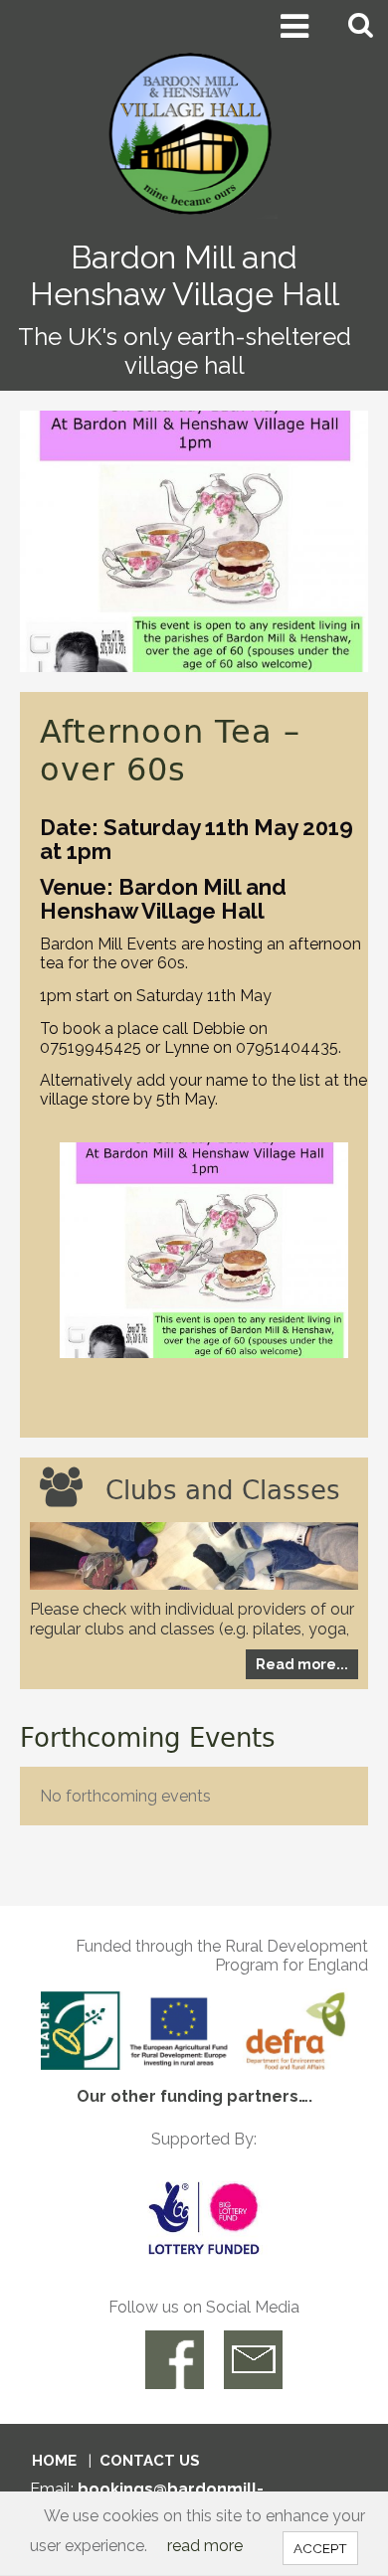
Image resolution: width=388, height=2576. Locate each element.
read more (205, 2546)
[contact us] (253, 2360)
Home (54, 2461)
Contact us (150, 2461)
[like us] (175, 2360)
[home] (194, 133)
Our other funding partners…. (194, 2096)
